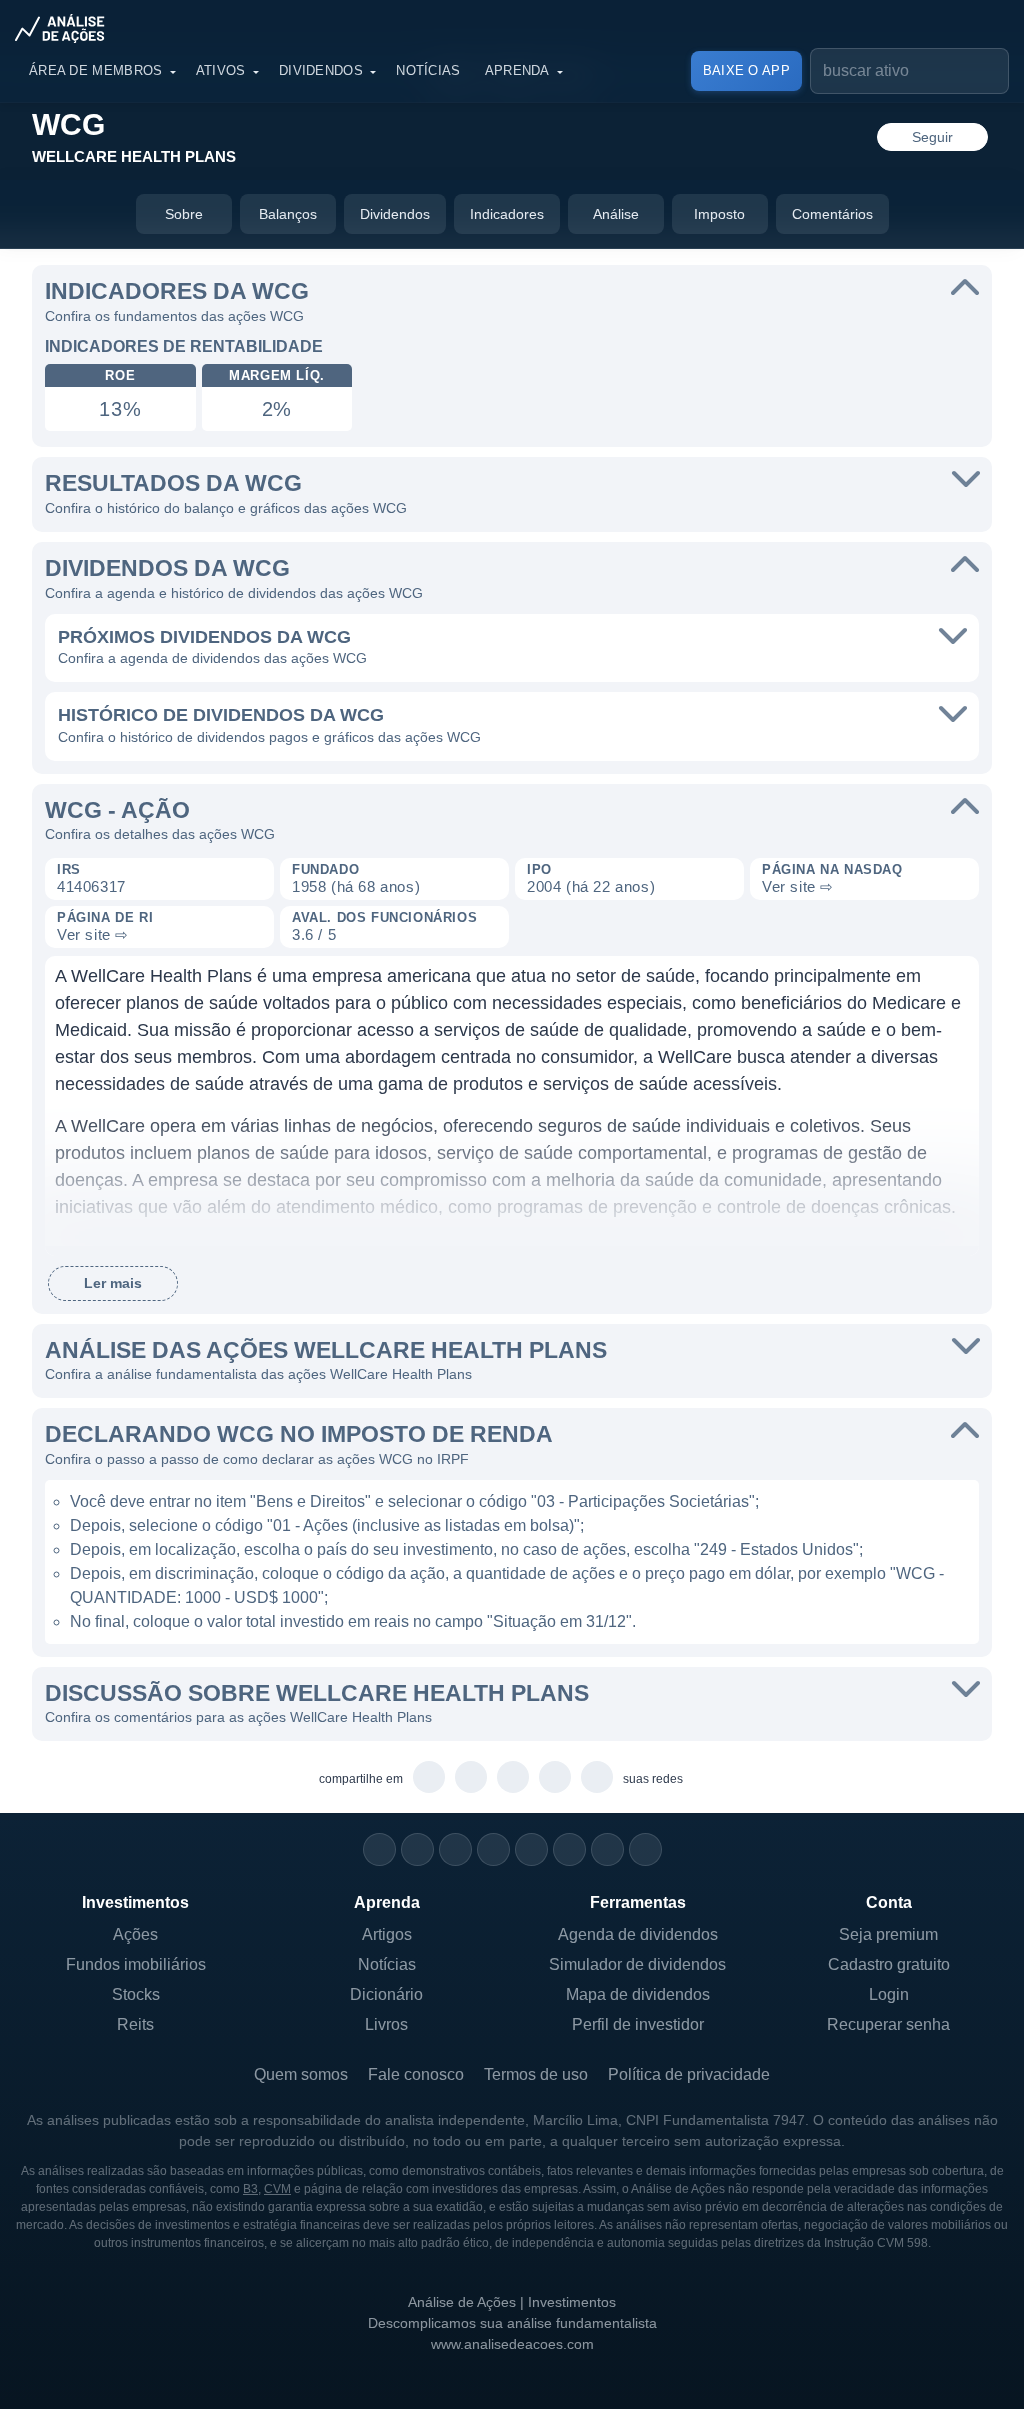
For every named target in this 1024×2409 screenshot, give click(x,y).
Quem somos (301, 2074)
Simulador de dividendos (637, 1964)
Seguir (932, 137)
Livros (386, 2024)
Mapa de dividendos (638, 1994)
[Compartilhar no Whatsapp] (429, 1778)
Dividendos (321, 70)
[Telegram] (493, 1849)
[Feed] (607, 1849)
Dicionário (386, 1994)
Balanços (288, 214)
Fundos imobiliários (136, 1964)
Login (889, 1994)
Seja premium (888, 1934)
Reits (135, 2024)
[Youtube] (531, 1849)
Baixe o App (746, 70)
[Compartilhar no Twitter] (555, 1778)
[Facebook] (417, 1849)
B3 (250, 2189)
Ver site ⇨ (798, 886)
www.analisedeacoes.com (512, 2344)
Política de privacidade (689, 2074)
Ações (135, 1934)
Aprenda (517, 70)
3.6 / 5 (314, 934)
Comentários (832, 214)
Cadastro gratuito (889, 1964)
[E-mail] (645, 1849)
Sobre (184, 214)
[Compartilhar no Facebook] (513, 1778)
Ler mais (113, 1283)
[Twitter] (455, 1849)
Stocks (136, 1994)
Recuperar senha (888, 2024)
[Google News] (569, 1849)
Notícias (428, 70)
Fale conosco (416, 2074)
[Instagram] (379, 1849)
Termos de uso (536, 2074)
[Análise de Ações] (66, 28)
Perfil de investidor (638, 2024)
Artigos (387, 1934)
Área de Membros (96, 70)
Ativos (221, 70)
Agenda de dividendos (638, 1934)
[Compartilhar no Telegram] (471, 1778)
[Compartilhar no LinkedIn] (597, 1778)
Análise (616, 214)
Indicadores (507, 214)
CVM (277, 2189)
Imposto (719, 214)
